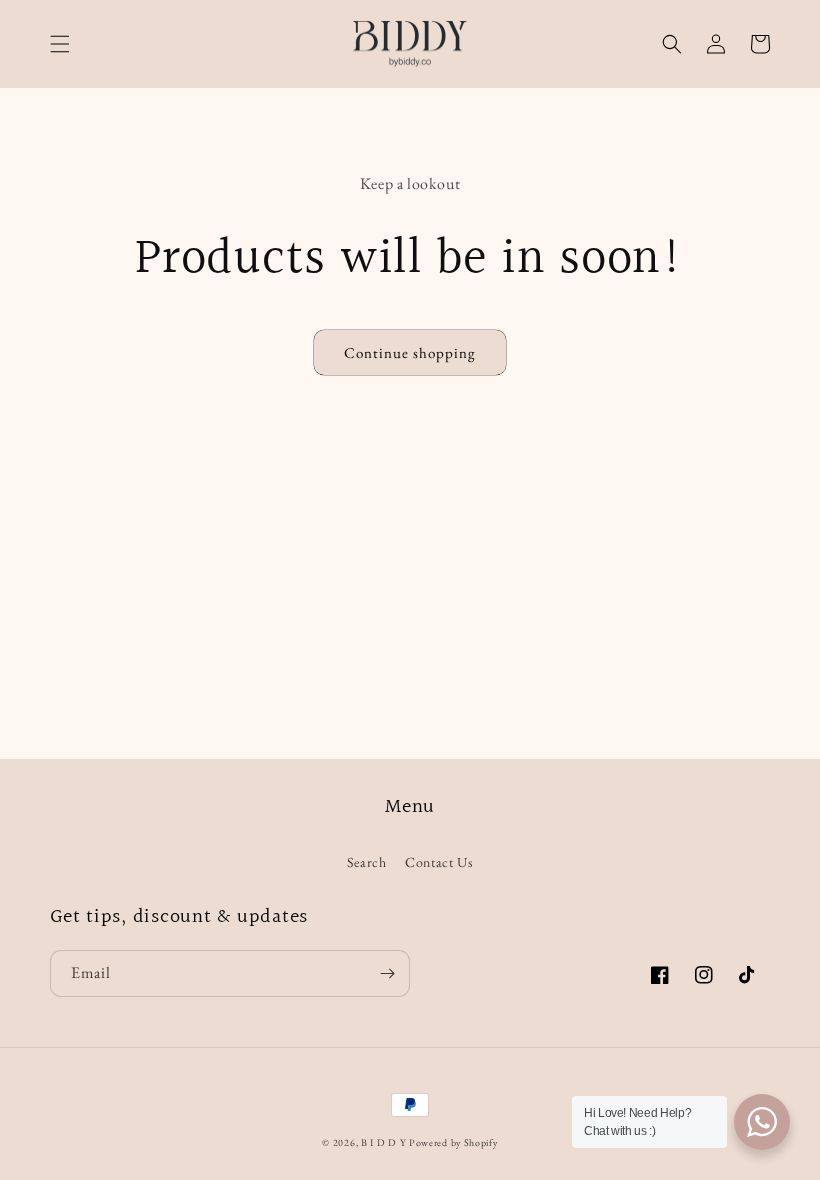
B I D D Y (383, 1142)
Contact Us (439, 862)
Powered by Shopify (453, 1142)
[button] (60, 44)
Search (367, 862)
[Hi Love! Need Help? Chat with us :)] (762, 1122)
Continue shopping (410, 352)
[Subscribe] (387, 973)
